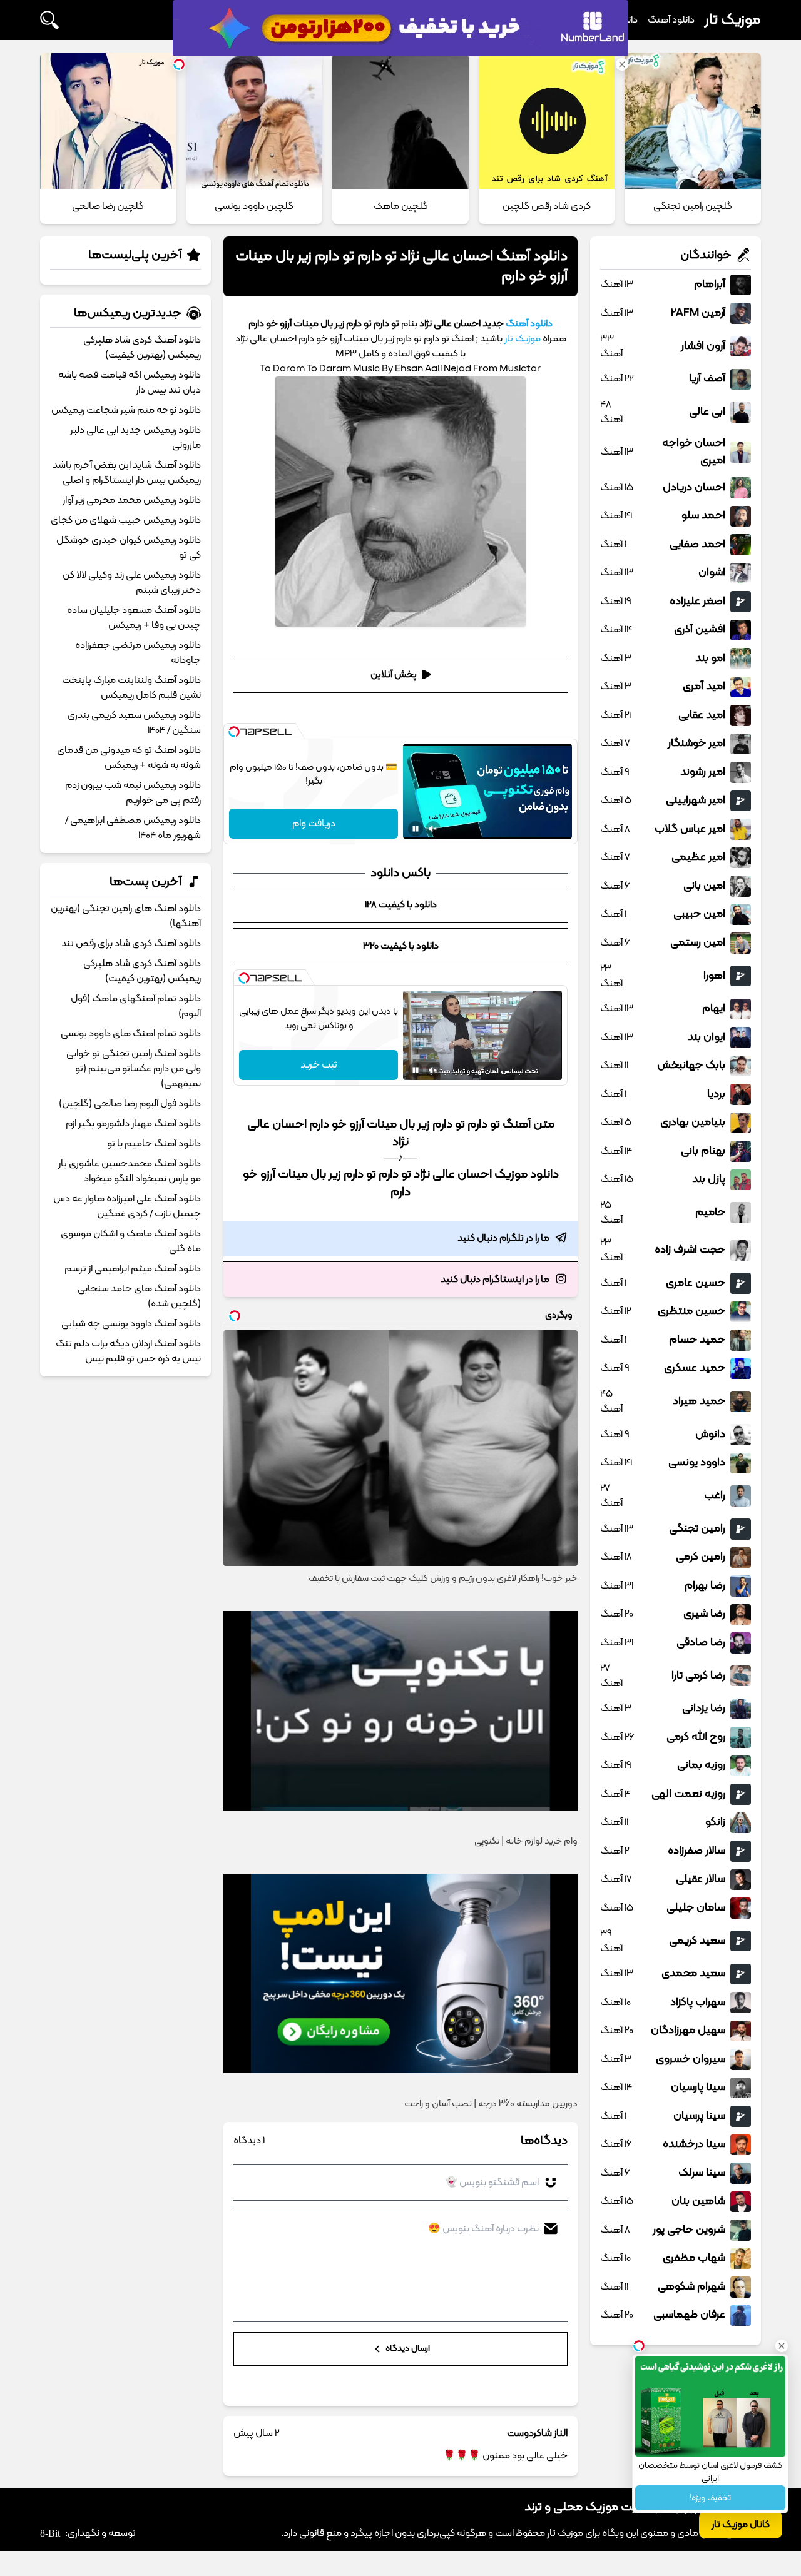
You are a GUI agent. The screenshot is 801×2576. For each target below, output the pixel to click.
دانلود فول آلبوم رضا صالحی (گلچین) (130, 1104)
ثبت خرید (319, 1065)
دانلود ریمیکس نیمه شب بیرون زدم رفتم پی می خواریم (133, 793)
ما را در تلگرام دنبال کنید (503, 1238)
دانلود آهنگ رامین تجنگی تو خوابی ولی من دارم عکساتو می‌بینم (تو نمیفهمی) (134, 1069)
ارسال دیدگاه (407, 2349)
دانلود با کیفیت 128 (401, 905)
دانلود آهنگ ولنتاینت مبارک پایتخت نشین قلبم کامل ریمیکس (131, 688)
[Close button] (782, 2346)
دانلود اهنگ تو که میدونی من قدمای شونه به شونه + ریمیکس (129, 758)
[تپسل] (234, 732)
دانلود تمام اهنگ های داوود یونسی (131, 1034)
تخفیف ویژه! (710, 2498)
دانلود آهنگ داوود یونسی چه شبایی (131, 1324)
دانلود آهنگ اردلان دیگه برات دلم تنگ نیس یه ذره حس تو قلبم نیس (128, 1351)
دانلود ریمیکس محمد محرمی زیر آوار (132, 500)
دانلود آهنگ (671, 20)
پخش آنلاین (394, 675)
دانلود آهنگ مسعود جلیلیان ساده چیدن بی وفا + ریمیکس (134, 618)
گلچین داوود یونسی (254, 206)
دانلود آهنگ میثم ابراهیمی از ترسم (133, 1269)
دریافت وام (314, 824)
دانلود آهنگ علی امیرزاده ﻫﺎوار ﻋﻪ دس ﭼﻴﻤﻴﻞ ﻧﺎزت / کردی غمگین (127, 1206)
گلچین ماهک (401, 206)
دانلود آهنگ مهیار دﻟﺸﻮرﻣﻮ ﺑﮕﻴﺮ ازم (133, 1124)
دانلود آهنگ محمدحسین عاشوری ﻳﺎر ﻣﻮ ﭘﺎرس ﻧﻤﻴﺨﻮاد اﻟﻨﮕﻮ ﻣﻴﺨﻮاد (130, 1171)
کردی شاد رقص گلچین (547, 206)
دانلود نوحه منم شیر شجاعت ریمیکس (126, 410)
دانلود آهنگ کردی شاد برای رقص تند (131, 944)
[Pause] (416, 829)
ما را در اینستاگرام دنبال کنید (495, 1280)
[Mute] (433, 829)
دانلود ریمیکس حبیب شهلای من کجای (126, 520)
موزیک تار (733, 20)
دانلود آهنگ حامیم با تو (154, 1144)
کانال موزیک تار (741, 2525)
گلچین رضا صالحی (108, 206)
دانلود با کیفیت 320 (401, 946)
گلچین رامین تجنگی (693, 206)
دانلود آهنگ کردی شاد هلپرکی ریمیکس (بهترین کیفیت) (142, 348)
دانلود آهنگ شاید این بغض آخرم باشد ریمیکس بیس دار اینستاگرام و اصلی (127, 473)
